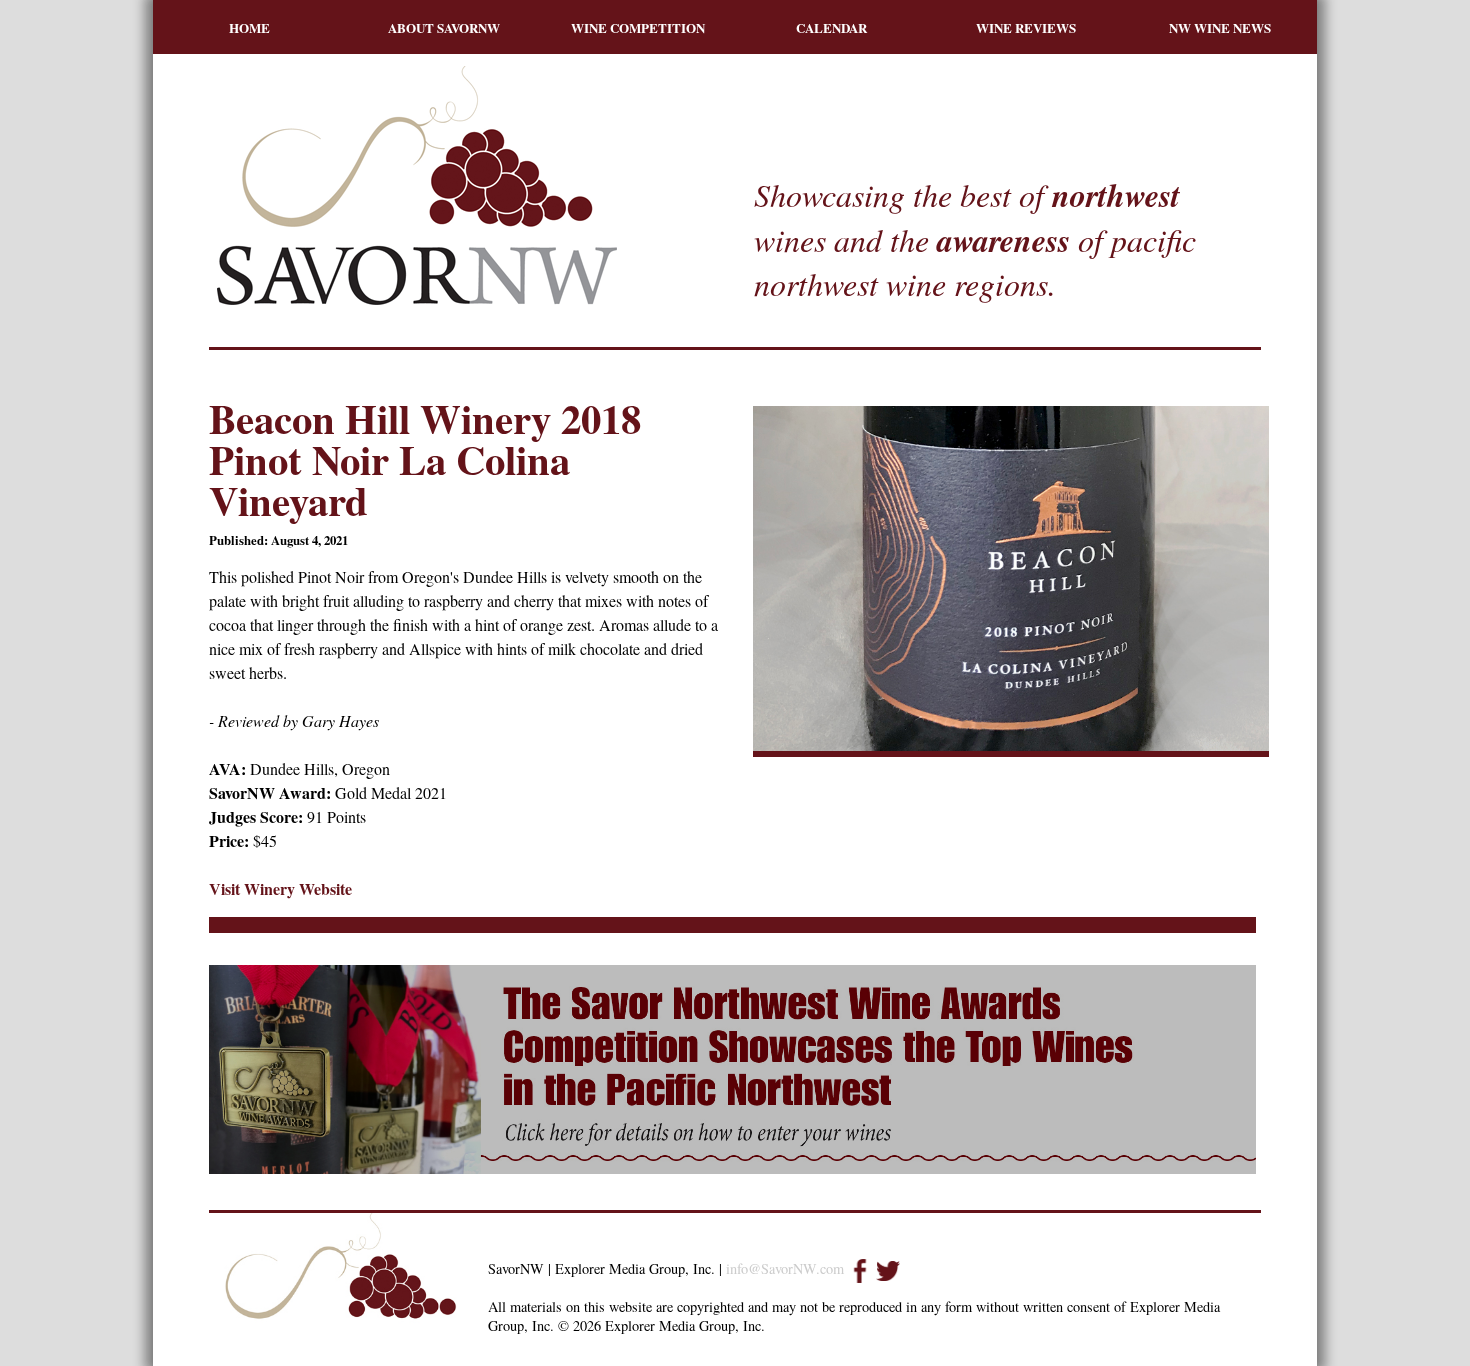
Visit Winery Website (280, 888)
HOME (249, 27)
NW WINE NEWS (1220, 27)
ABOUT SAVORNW (444, 27)
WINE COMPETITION (638, 27)
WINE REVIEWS (1026, 27)
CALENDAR (831, 27)
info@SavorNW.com (785, 1268)
